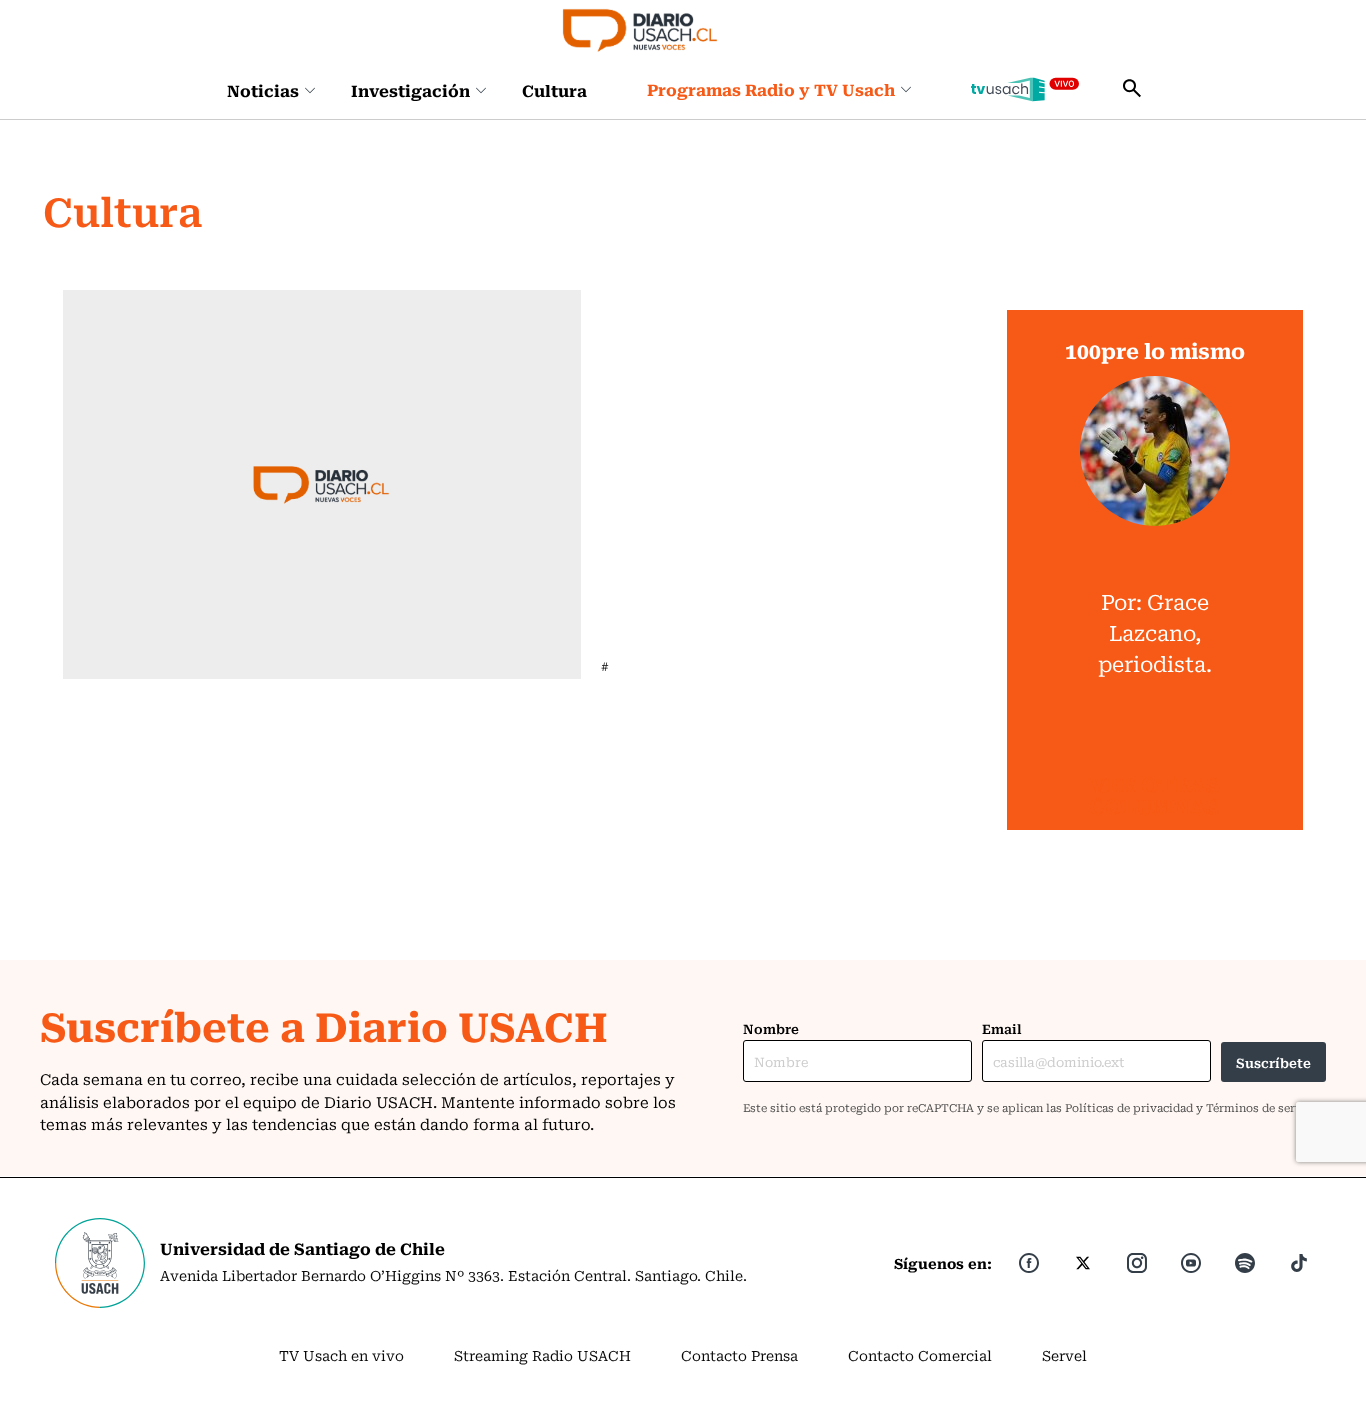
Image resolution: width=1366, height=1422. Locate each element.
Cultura (554, 90)
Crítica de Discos (666, 302)
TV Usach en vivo (341, 1355)
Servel (1064, 1355)
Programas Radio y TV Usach (771, 89)
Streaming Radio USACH (542, 1355)
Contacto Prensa (739, 1355)
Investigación (410, 90)
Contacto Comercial (920, 1355)
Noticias (263, 90)
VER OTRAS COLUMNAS (1154, 795)
